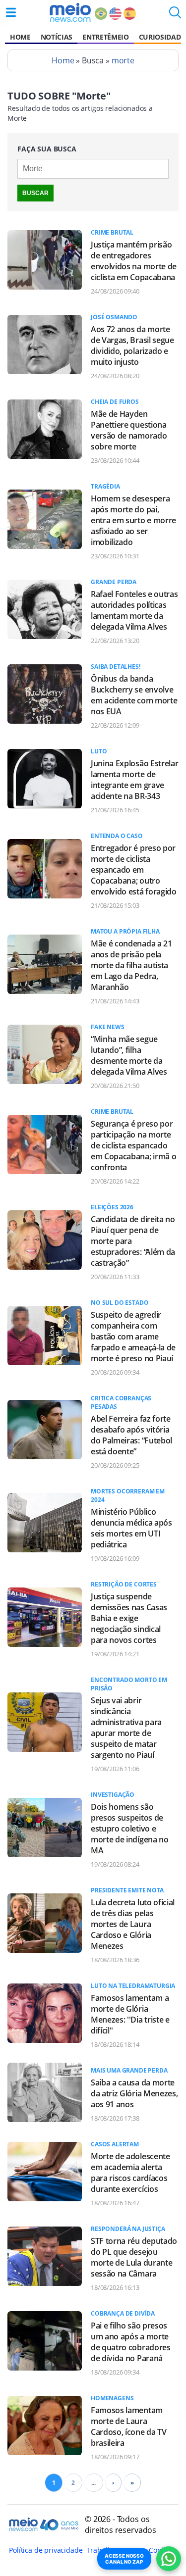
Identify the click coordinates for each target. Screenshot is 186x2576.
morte (123, 60)
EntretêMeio (105, 37)
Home (20, 37)
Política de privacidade (46, 2550)
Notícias (57, 37)
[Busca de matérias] (175, 15)
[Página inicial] (70, 12)
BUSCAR (35, 193)
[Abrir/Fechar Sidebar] (11, 12)
